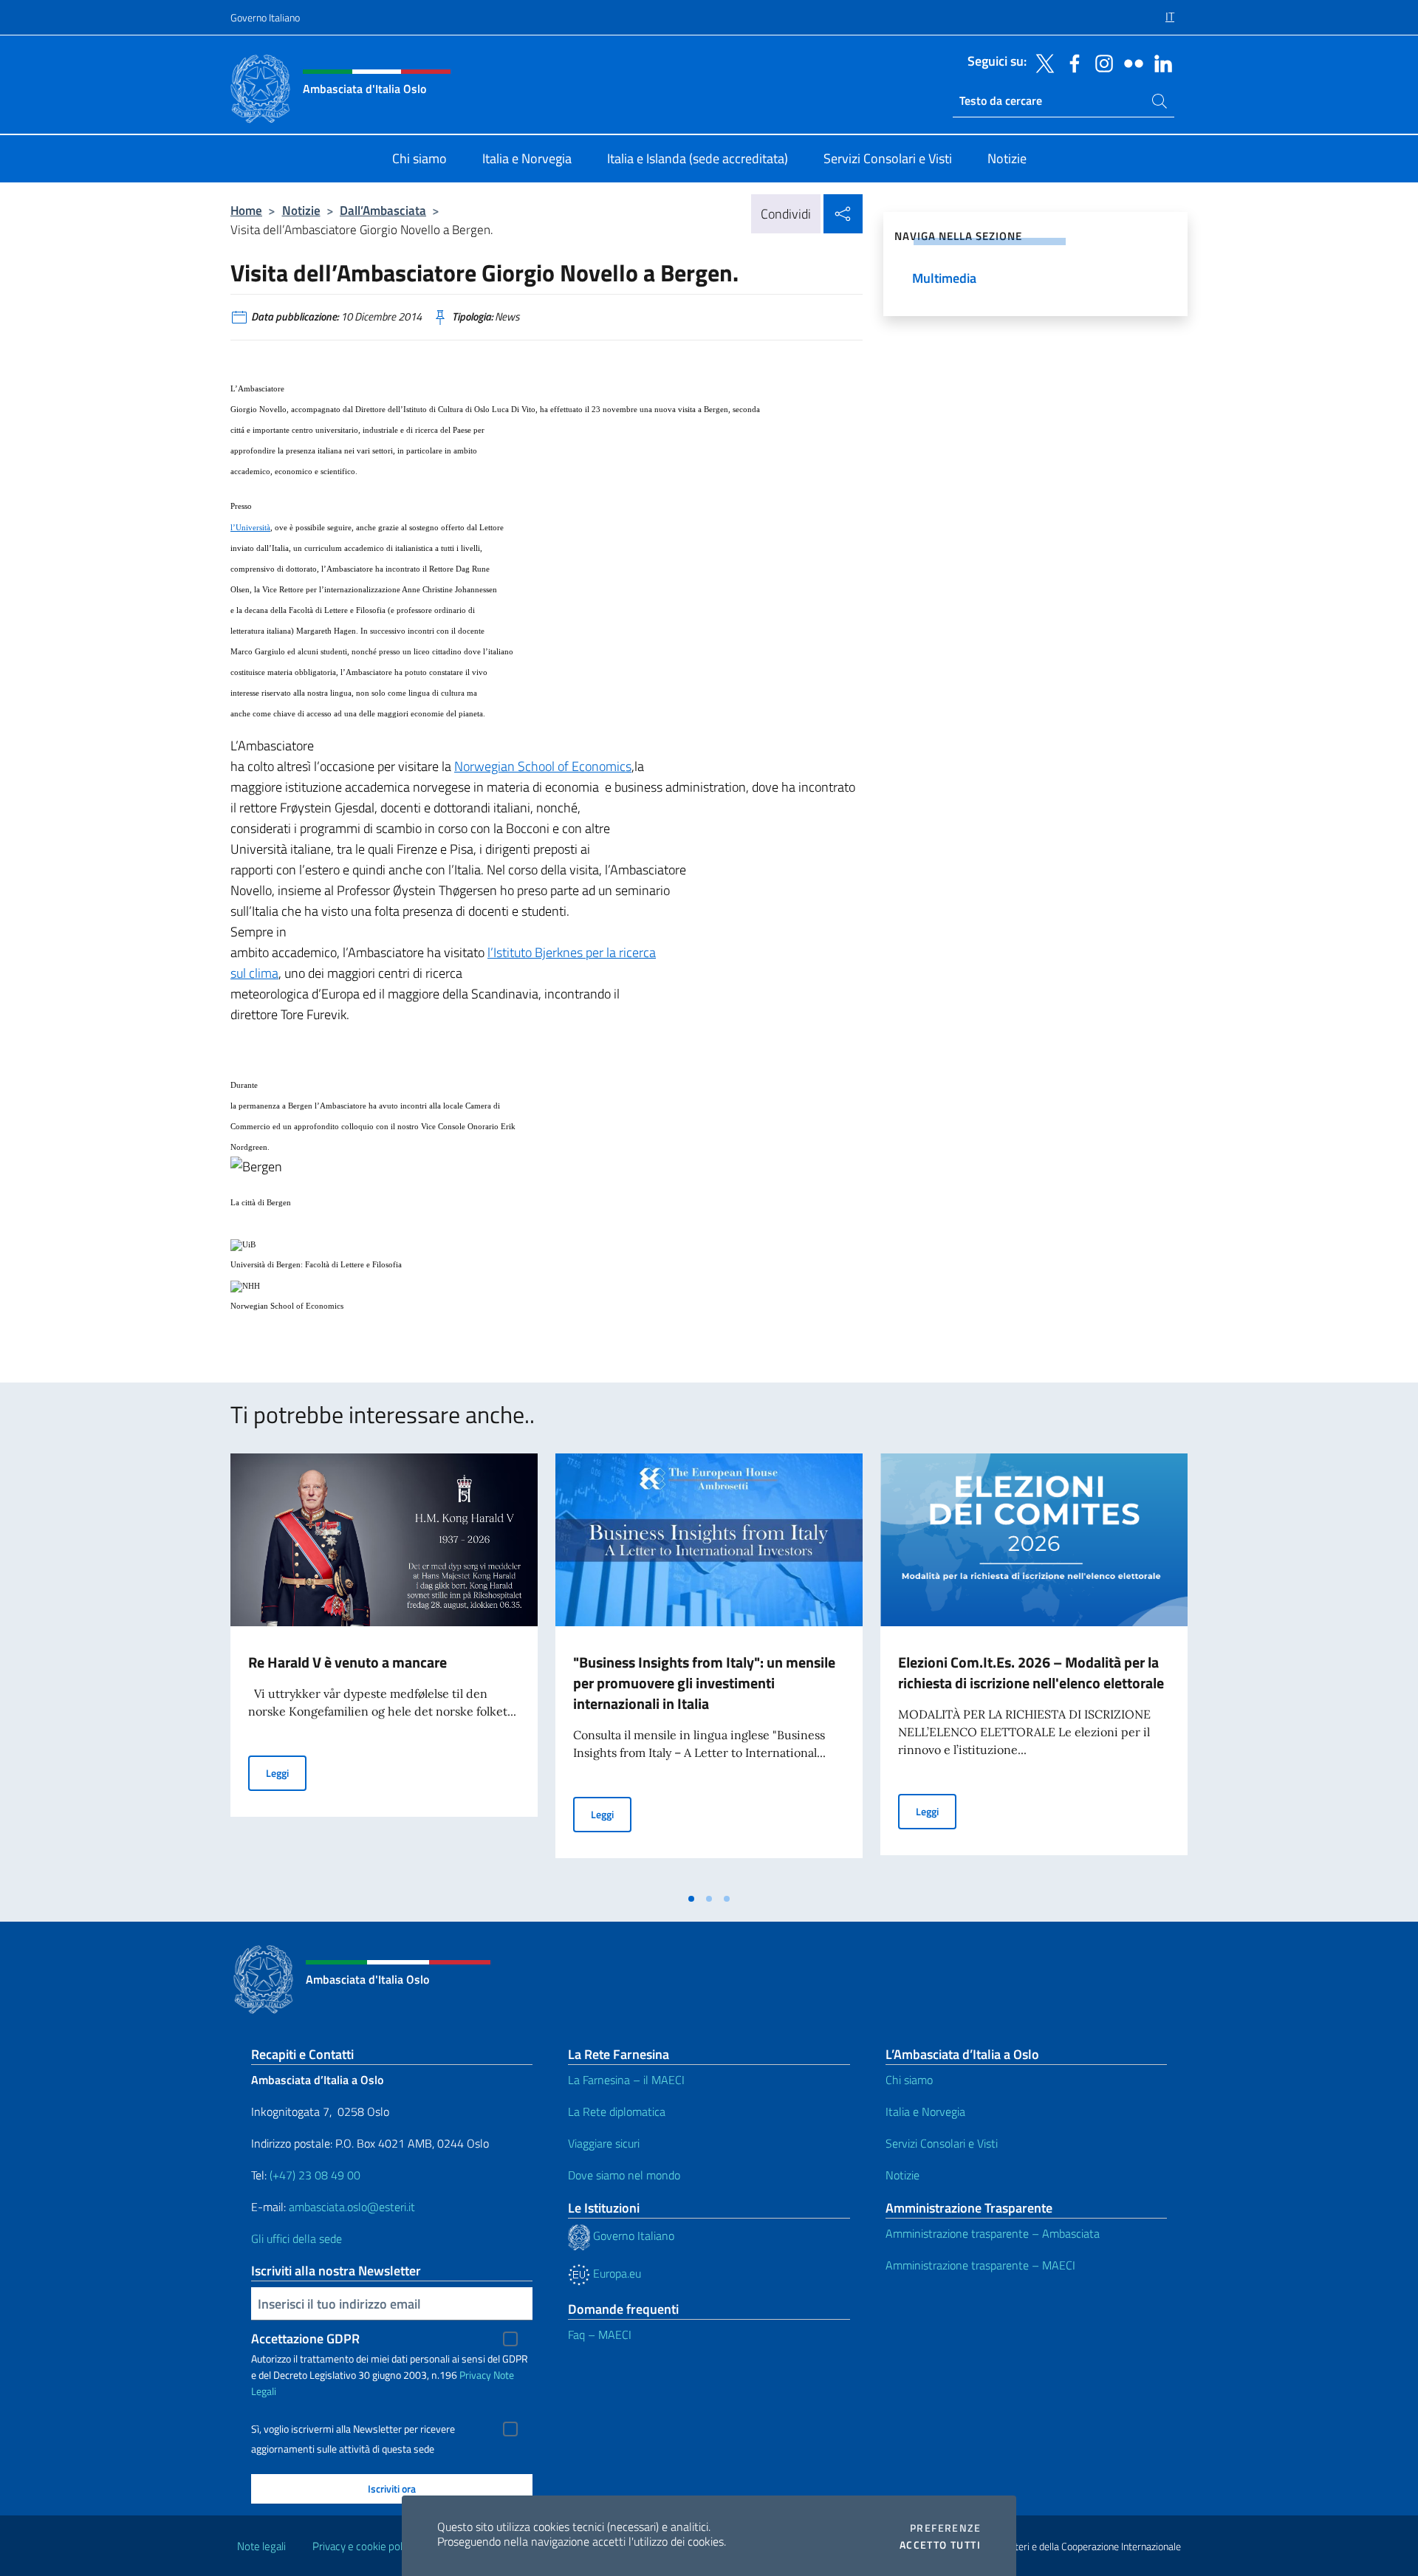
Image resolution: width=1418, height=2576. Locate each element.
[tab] (691, 1899)
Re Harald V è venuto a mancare (347, 1662)
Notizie (301, 210)
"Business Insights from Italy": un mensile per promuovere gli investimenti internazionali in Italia (704, 1683)
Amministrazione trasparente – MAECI (980, 2265)
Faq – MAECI (600, 2334)
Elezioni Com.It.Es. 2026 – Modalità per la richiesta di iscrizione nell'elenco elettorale (1031, 1672)
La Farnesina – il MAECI (626, 2080)
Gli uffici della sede (297, 2238)
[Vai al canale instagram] (1100, 62)
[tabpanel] (384, 1669)
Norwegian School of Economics (543, 766)
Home (246, 210)
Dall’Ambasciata (383, 210)
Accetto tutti (940, 2545)
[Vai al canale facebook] (1071, 62)
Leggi (286, 1772)
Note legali (261, 2546)
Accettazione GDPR (305, 2339)
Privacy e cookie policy (364, 2546)
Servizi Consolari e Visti (942, 2143)
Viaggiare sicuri (604, 2143)
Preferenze (945, 2528)
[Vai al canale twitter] (1041, 62)
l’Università (250, 528)
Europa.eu (616, 2273)
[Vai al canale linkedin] (1160, 62)
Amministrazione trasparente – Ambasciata (993, 2233)
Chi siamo (909, 2080)
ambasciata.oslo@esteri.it (352, 2207)
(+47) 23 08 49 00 (315, 2175)
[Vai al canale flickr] (1130, 62)
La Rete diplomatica (617, 2111)
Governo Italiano (265, 17)
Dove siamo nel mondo (624, 2175)
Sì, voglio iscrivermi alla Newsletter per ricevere (353, 2429)
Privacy (475, 2375)
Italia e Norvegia (925, 2111)
